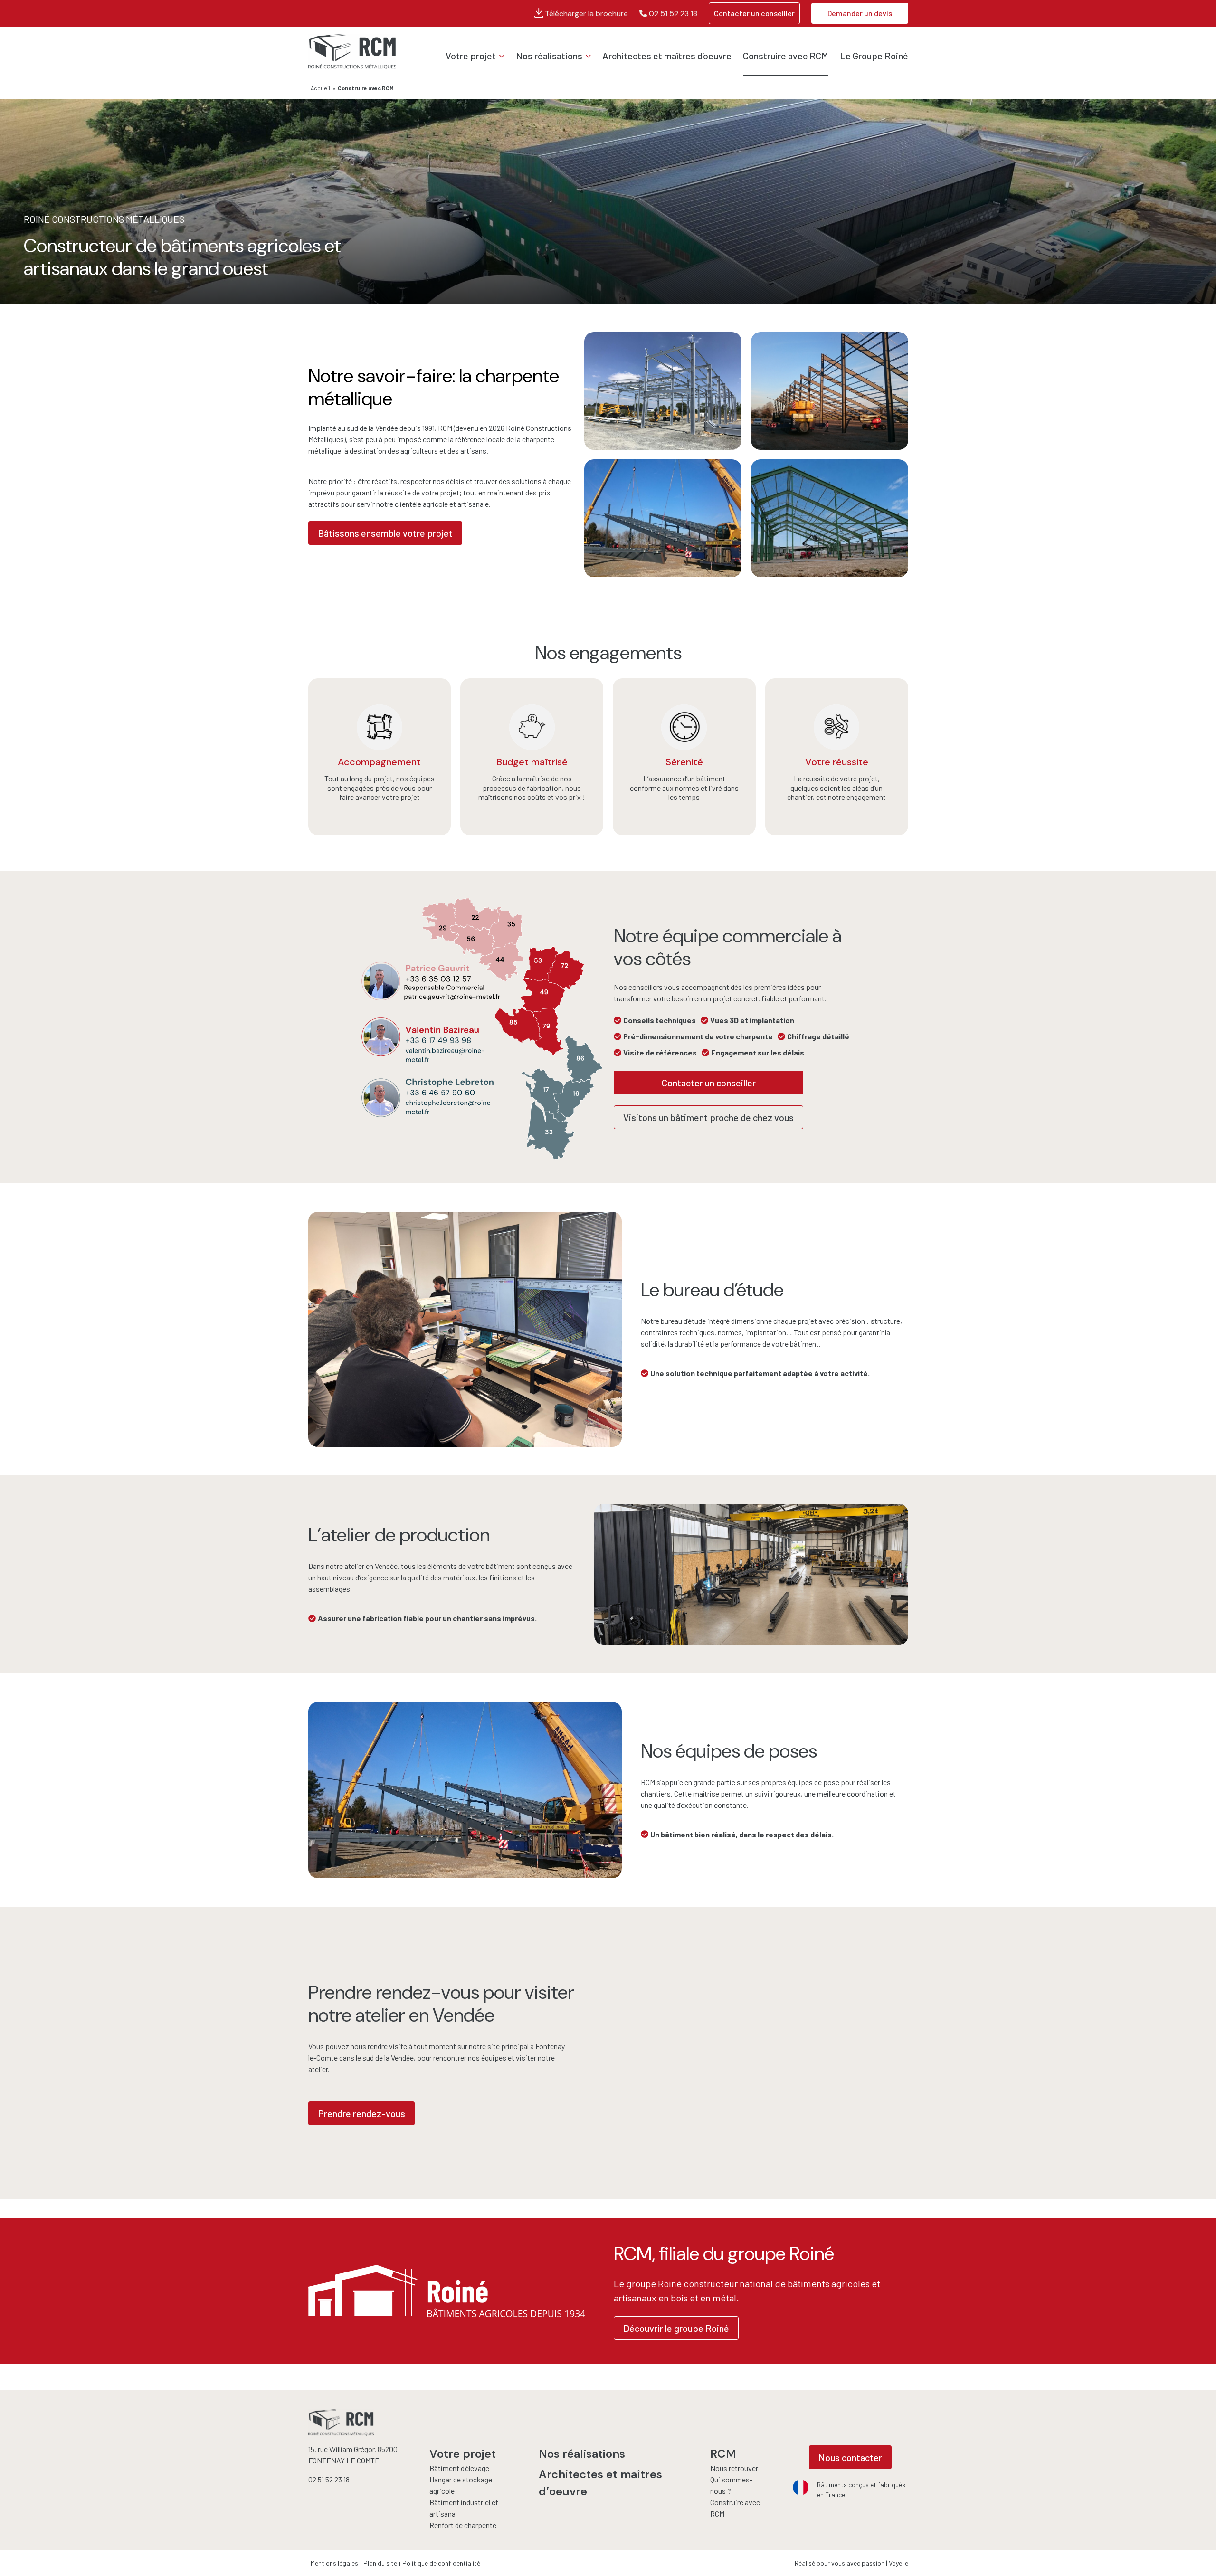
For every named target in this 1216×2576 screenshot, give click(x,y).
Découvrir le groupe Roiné (676, 2328)
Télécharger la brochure (586, 14)
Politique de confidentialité (441, 2563)
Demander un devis (860, 13)
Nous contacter (850, 2457)
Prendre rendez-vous (361, 2113)
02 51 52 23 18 (672, 14)
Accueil (320, 88)
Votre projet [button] (471, 56)
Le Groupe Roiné (874, 56)
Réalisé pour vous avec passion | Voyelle (851, 2563)
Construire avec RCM (786, 56)
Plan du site (380, 2563)
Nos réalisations (549, 56)
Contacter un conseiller (754, 13)
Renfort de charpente (463, 2525)
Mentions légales (334, 2563)
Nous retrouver (734, 2468)
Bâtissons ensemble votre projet (385, 533)
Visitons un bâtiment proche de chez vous (708, 1117)
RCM (723, 2454)
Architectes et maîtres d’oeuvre (667, 56)
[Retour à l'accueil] (352, 52)
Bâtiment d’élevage (459, 2468)
